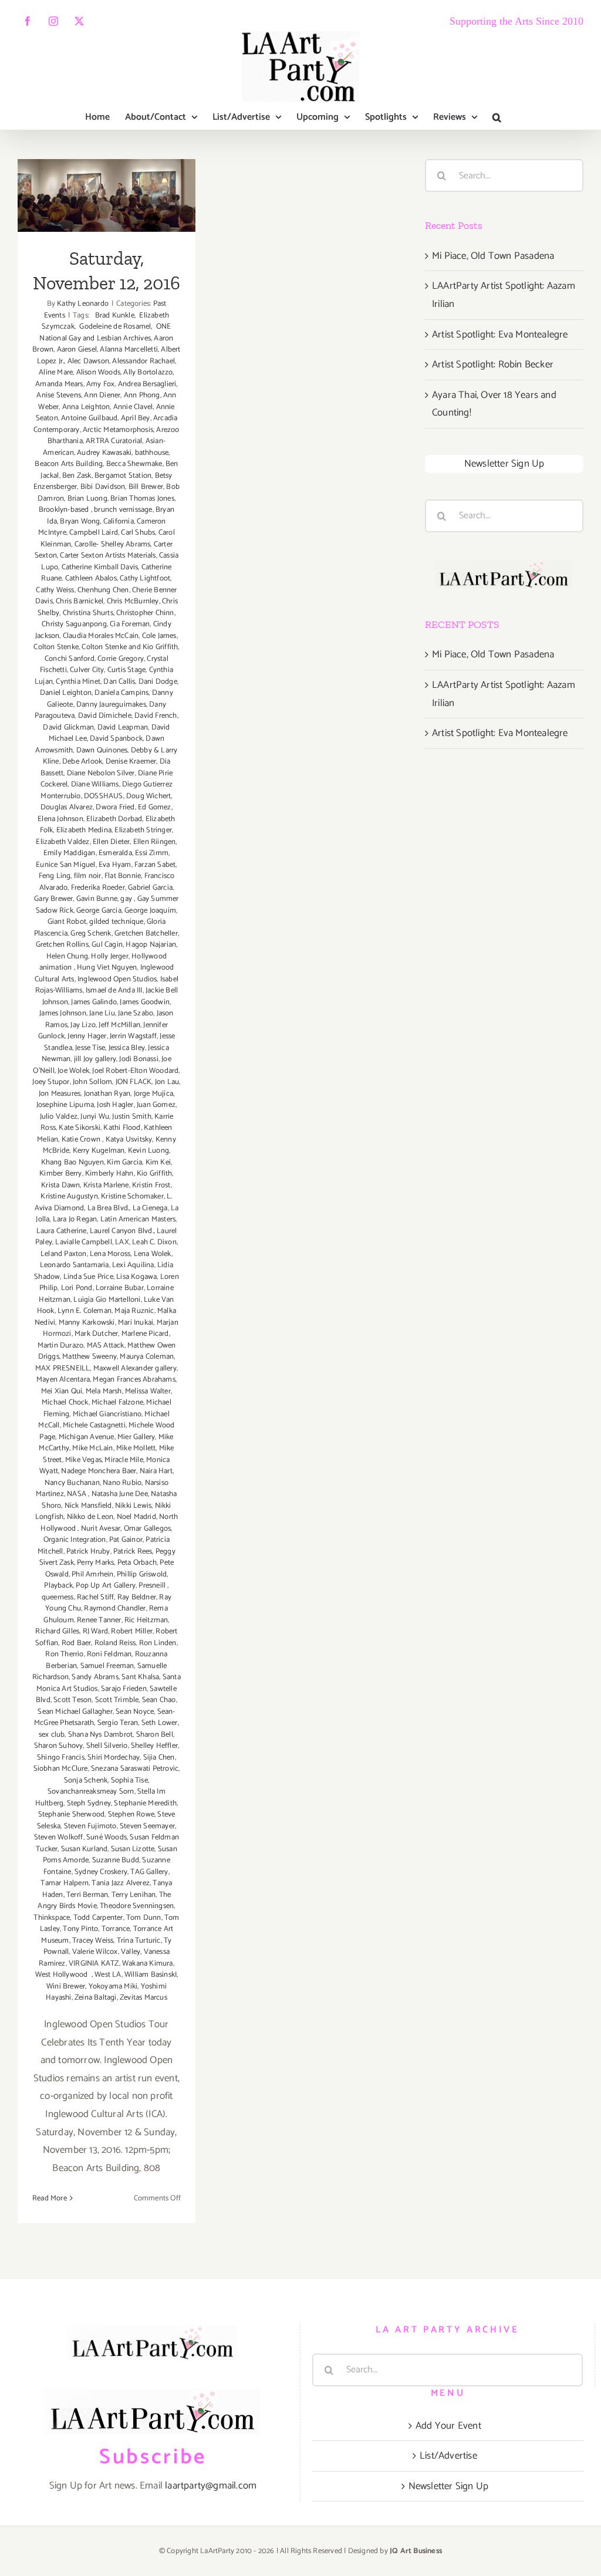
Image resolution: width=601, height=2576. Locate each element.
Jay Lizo (83, 1025)
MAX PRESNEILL (63, 1368)
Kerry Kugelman (99, 1151)
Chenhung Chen (103, 590)
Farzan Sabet (155, 865)
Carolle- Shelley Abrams (113, 544)
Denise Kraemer (131, 762)
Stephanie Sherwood (72, 1814)
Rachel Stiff (95, 1597)
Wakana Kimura (148, 1964)
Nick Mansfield (88, 1506)
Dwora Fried (115, 807)
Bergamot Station (123, 476)
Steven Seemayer (147, 1826)
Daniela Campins (121, 693)
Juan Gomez (156, 1105)
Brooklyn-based (65, 510)
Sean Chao (159, 1700)
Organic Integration (75, 1540)
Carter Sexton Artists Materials (108, 556)
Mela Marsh (104, 1391)
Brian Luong (87, 499)
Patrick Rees (133, 1552)
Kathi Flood (122, 1128)
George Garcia (99, 911)
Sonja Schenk (86, 1780)
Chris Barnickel (80, 601)
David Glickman (68, 727)
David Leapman (123, 727)
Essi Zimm (152, 853)
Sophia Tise (129, 1780)
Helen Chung (67, 956)
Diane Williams (95, 784)
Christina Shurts (88, 613)
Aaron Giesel (77, 350)
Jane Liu (102, 1013)
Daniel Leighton (66, 693)
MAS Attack (106, 1346)
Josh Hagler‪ (115, 1105)
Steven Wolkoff (59, 1837)
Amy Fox (100, 384)
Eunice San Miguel (65, 865)
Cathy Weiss (55, 590)
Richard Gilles (57, 1631)
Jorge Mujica (153, 1094)
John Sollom (92, 1082)
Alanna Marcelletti (129, 350)
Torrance (116, 1929)
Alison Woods (98, 372)
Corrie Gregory (121, 659)
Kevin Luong (148, 1151)
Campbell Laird (94, 533)
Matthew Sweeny (90, 1357)
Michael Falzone (117, 1402)
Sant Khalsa (140, 1677)
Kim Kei (158, 1162)
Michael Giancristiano (107, 1414)
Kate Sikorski (80, 1128)
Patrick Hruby (88, 1552)
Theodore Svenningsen (137, 1906)
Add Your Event (448, 2426)
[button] (497, 117)
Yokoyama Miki (113, 1986)
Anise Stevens (59, 395)
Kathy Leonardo (83, 304)
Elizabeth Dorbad (114, 819)
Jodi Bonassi (139, 1059)
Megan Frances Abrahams (134, 1380)
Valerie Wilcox (95, 1952)
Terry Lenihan (134, 1895)
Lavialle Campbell (83, 1242)
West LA (108, 1975)
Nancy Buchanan (72, 1483)
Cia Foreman (130, 624)
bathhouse (152, 453)
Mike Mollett (136, 1448)
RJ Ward (95, 1631)
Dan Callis (119, 682)
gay (127, 899)
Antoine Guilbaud (89, 418)
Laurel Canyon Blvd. (122, 1231)
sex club (52, 1735)
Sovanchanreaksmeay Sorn (91, 1792)
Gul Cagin (107, 945)
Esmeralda (115, 853)
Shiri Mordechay (114, 1758)
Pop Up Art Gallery (106, 1586)
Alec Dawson (88, 361)
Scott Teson (72, 1700)
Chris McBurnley (133, 601)
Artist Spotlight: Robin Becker (493, 364)
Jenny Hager (87, 1036)
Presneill (153, 1586)
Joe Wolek (73, 1071)
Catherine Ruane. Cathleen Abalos (106, 573)
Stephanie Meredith (145, 1803)
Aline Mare (56, 372)
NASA (77, 1494)
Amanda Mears (59, 384)
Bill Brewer (146, 487)
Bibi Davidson (103, 487)
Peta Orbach (137, 1563)
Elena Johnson (60, 819)
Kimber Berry (60, 1174)
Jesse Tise (90, 1048)
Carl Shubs (138, 533)
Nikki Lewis (133, 1506)
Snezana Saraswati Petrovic (135, 1769)
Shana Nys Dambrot (100, 1735)
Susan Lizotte (133, 1849)
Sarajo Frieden (124, 1689)
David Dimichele (105, 716)
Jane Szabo (136, 1013)
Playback (58, 1586)
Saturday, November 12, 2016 (107, 169)
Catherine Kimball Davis (100, 567)
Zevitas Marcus (144, 1998)
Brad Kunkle (113, 315)
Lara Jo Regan (75, 1219)
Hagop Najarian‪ (151, 945)
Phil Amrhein (92, 1574)
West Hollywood (63, 1975)
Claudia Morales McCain (101, 636)
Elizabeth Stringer (143, 830)
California (119, 521)
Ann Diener (102, 395)
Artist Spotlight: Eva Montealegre (500, 335)
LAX (122, 1242)
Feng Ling (55, 876)
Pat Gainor (126, 1540)
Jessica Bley (127, 1048)
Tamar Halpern (65, 1883)
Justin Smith (131, 1117)
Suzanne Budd (116, 1860)
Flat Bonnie (123, 876)
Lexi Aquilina (133, 1265)
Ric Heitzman (146, 1620)
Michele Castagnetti (94, 1425)
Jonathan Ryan (107, 1094)
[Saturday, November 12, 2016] (107, 195)
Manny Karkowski (87, 1323)
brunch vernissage (123, 510)
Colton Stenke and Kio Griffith (130, 647)
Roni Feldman (109, 1654)
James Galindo (94, 1002)
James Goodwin (145, 1002)
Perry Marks (95, 1563)
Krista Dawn (60, 1185)
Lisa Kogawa (136, 1277)
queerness (58, 1597)
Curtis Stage (126, 670)
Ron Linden (158, 1643)
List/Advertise (448, 2456)
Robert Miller (132, 1631)
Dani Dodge (158, 682)
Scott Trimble (117, 1700)
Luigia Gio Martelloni (107, 1300)
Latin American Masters (138, 1219)
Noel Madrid (136, 1517)
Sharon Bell (155, 1735)
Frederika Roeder (98, 888)
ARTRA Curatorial (114, 441)
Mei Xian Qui (62, 1391)
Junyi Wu (95, 1117)
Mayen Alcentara (63, 1380)
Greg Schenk (91, 933)
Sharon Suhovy (59, 1746)
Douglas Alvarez (67, 807)
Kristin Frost (151, 1185)
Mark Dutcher (96, 1334)
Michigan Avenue (87, 1437)
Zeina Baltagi (96, 1998)
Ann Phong (142, 395)
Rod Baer (77, 1643)
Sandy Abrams (95, 1677)
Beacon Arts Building (69, 464)
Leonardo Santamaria (75, 1265)
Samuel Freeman (107, 1666)
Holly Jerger (109, 956)
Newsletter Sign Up (504, 464)
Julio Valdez (59, 1117)
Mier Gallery (136, 1437)
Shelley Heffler (154, 1746)
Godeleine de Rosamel (114, 327)
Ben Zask (77, 476)
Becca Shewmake (134, 464)
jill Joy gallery (95, 1059)
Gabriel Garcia (150, 888)
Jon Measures (60, 1094)
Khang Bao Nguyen (72, 1162)
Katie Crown (82, 1140)
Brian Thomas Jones (142, 499)
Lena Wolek (153, 1254)
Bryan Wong (80, 521)
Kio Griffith (154, 1174)
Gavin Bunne (97, 899)
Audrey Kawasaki (104, 453)
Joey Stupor (51, 1082)
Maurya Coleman (147, 1357)
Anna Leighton (86, 407)
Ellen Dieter (111, 842)
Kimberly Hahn (109, 1174)
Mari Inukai (136, 1323)
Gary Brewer (53, 899)
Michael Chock (65, 1402)
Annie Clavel (133, 407)
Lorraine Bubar (120, 1288)
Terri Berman (87, 1895)
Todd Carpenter (98, 1918)
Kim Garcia (124, 1162)
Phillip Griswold (142, 1574)
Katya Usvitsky (129, 1140)
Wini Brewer (66, 1986)
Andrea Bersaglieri (147, 384)
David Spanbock (116, 739)
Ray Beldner (137, 1597)
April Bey (136, 418)
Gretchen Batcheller (146, 933)
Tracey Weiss (93, 1941)
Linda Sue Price (88, 1277)
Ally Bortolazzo (148, 372)
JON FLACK (134, 1082)
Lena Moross (110, 1254)
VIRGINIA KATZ (94, 1964)
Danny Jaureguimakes (111, 705)
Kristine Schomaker (132, 1196)
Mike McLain (92, 1448)
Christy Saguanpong (74, 624)
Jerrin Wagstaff (133, 1036)
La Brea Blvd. (109, 1208)
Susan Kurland (85, 1849)
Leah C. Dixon (154, 1242)
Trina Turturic (139, 1941)
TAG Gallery (149, 1872)
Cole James (159, 636)
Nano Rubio (122, 1483)
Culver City (87, 670)
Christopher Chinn (145, 613)
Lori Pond (77, 1288)
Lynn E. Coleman (85, 1311)
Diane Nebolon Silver (101, 773)
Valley (131, 1952)
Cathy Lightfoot (145, 578)
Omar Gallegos (148, 1529)
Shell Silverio (107, 1746)
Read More (50, 2198)
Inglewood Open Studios (117, 979)
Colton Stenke (56, 647)
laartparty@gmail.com (211, 2486)
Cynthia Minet (78, 682)
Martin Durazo (61, 1346)
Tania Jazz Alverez (121, 1883)
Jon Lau (167, 1082)
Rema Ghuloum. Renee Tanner (105, 1614)
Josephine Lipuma (65, 1105)
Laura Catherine (62, 1231)
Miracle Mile (124, 1460)
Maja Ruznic (134, 1311)
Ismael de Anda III (114, 990)
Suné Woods (107, 1837)
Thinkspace (52, 1918)
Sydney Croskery (101, 1872)
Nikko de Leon (90, 1517)
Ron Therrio (64, 1654)
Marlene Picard (145, 1334)
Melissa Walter (148, 1391)
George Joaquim (150, 911)
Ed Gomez (155, 807)
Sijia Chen (159, 1758)
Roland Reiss (115, 1643)
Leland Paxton (64, 1254)
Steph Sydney (89, 1803)
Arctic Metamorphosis (118, 430)
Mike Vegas (83, 1460)
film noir (88, 876)
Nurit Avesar (101, 1529)
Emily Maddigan (70, 853)
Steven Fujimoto (90, 1826)
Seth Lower (160, 1723)
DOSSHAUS (104, 796)
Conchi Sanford (70, 659)
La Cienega (150, 1208)
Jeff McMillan (119, 1025)
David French (156, 716)
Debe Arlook (82, 762)
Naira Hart (156, 1471)
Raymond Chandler (115, 1608)
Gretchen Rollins (62, 945)
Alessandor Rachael (144, 361)
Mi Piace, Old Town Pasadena (493, 256)
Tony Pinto (80, 1929)
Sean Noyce (135, 1712)
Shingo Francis (61, 1758)
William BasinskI (151, 1975)
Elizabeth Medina (84, 830)
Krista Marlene (106, 1185)
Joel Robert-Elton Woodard (135, 1071)
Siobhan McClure (61, 1769)
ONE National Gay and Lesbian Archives (105, 332)
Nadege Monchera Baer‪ (99, 1471)
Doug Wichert (148, 796)
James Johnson (63, 1013)
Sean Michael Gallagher (75, 1712)
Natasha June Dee (120, 1494)
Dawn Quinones (102, 750)
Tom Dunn (144, 1918)
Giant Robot (67, 922)
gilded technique (116, 922)
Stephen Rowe (131, 1814)
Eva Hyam (115, 865)
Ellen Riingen (155, 842)
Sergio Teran (118, 1723)
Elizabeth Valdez (63, 842)
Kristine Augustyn (69, 1196)
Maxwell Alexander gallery (135, 1368)
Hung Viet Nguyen (107, 968)
